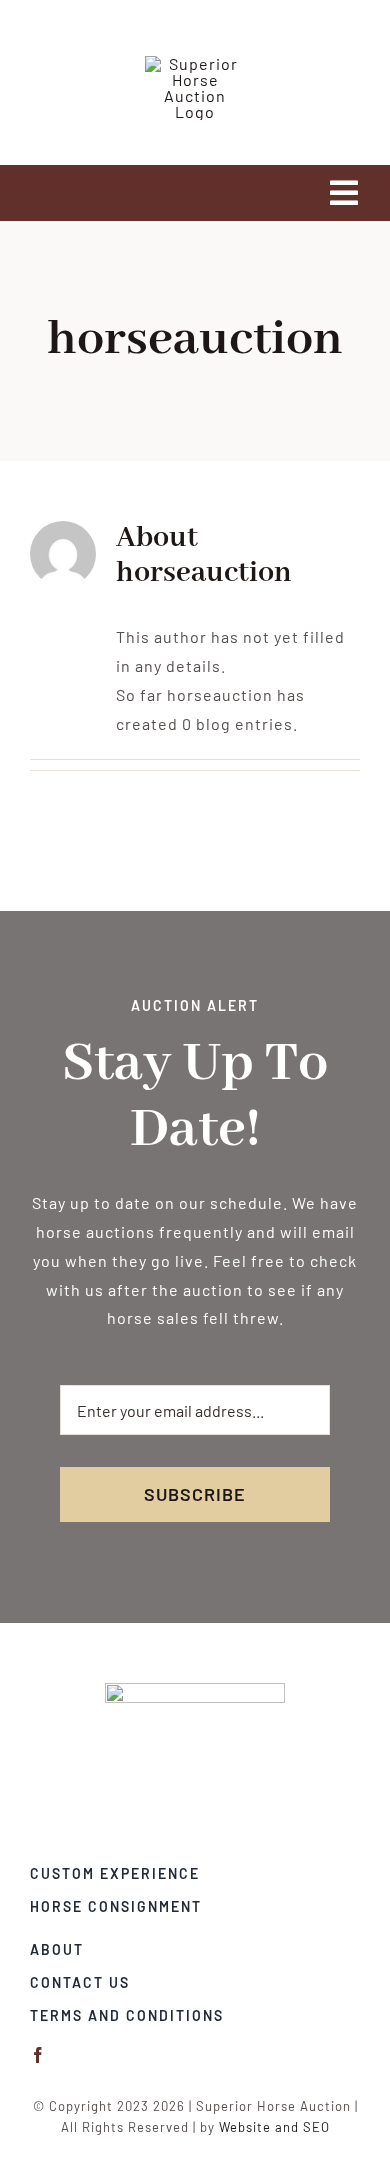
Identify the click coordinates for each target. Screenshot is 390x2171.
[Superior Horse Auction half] (195, 1690)
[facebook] (38, 2055)
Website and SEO (274, 2127)
